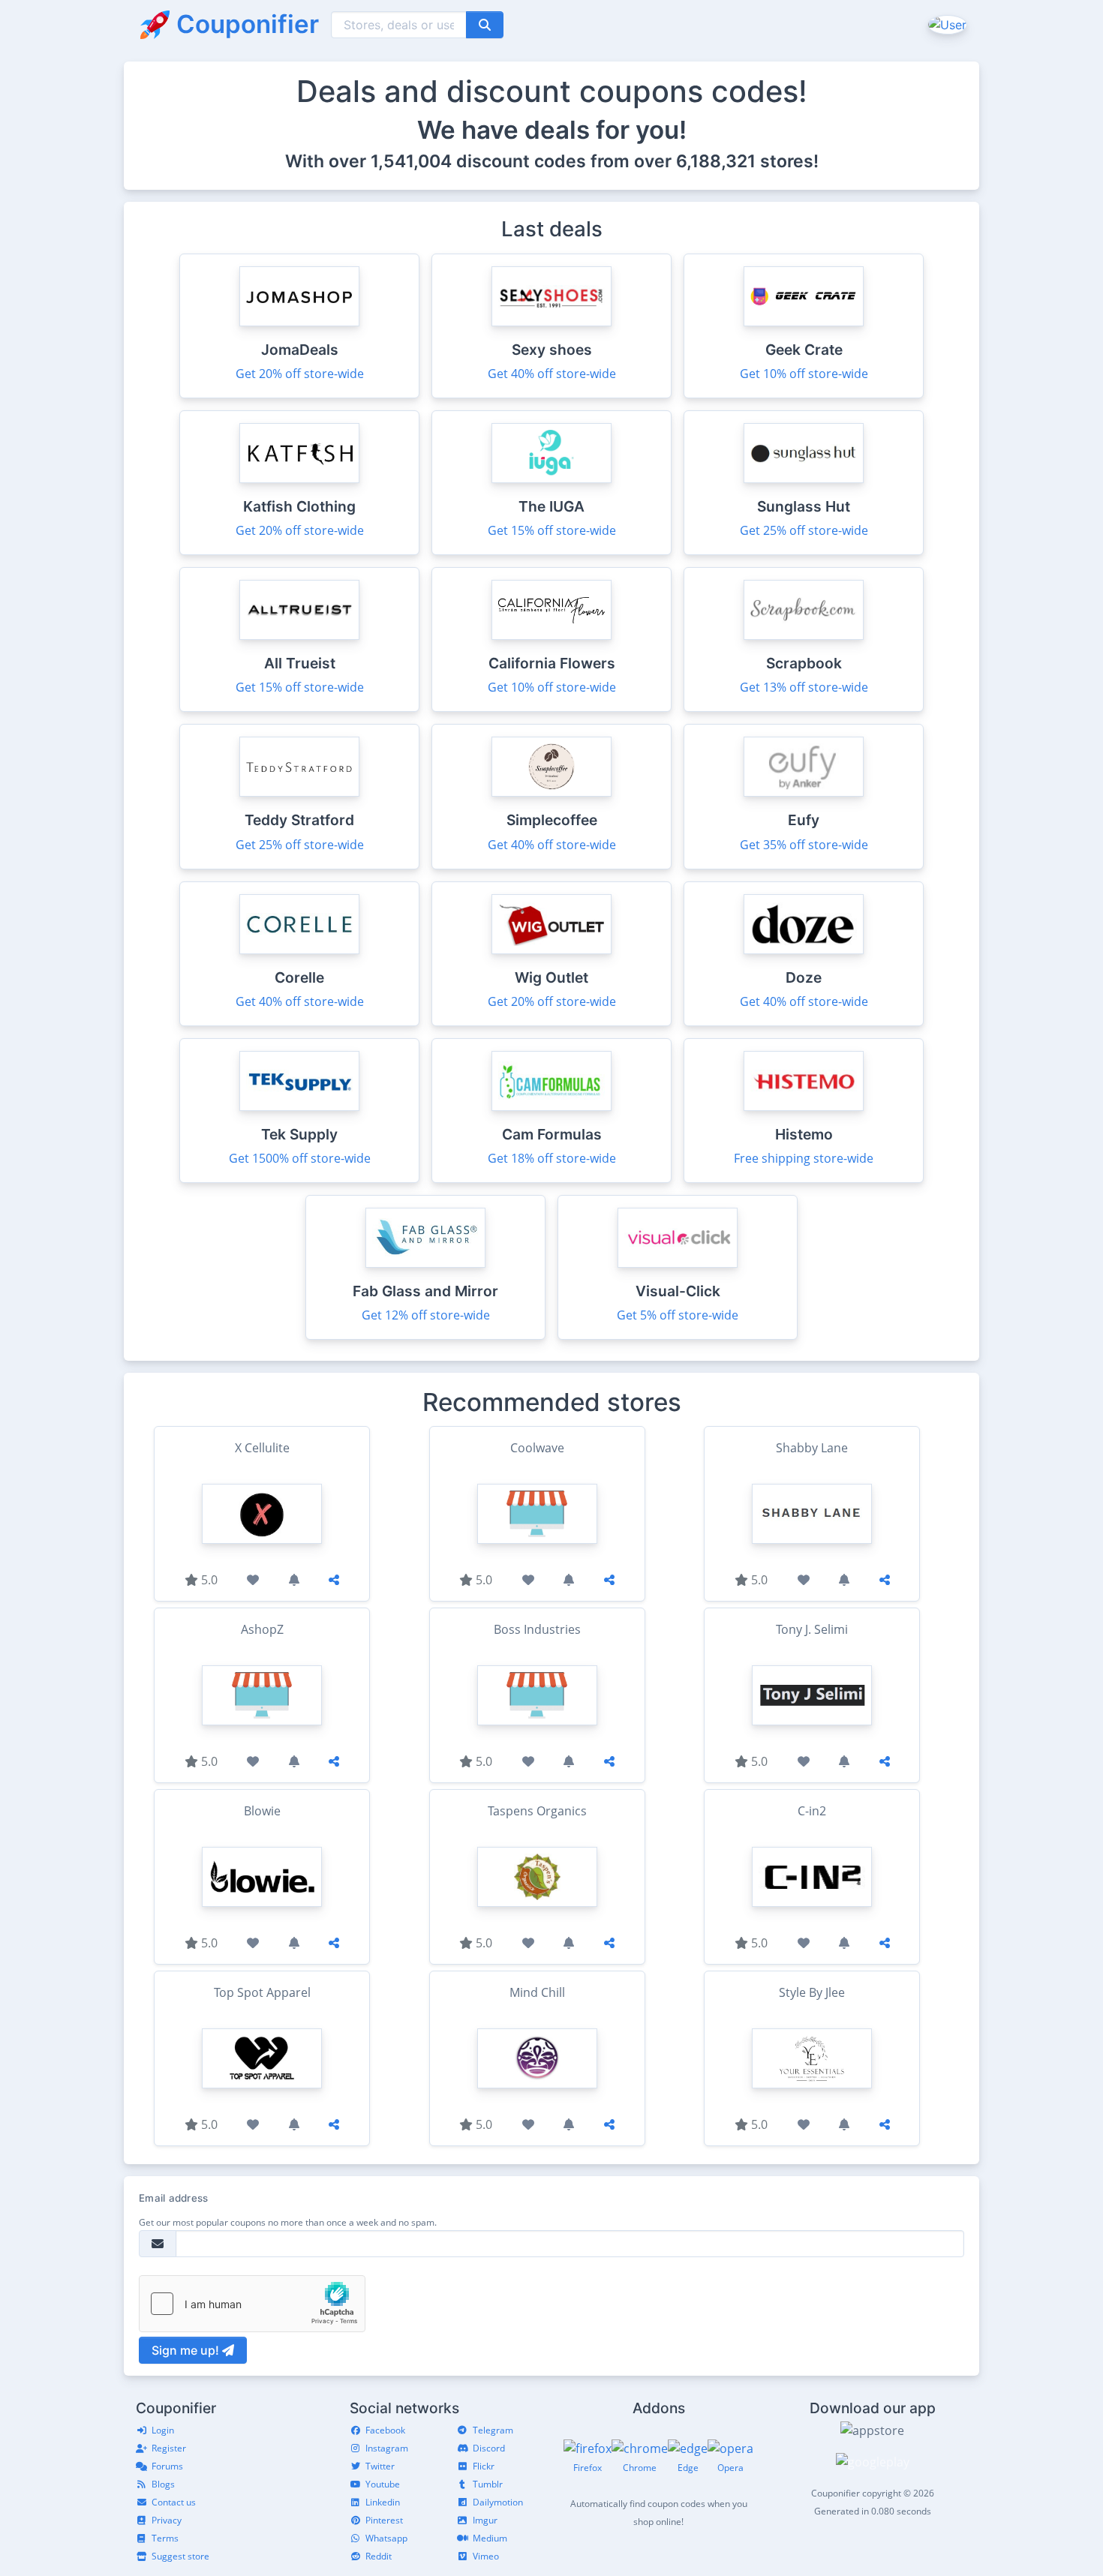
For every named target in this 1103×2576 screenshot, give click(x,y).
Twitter (380, 2466)
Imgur (485, 2520)
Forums (167, 2466)
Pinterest (384, 2520)
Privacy (167, 2520)
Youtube (383, 2484)
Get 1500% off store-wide (300, 1158)
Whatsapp (386, 2538)
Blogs (163, 2484)
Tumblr (488, 2484)
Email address (173, 2198)
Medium (490, 2538)
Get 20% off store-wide (300, 374)
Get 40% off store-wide (552, 374)
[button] (946, 24)
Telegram (493, 2430)
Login (163, 2430)
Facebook (385, 2430)
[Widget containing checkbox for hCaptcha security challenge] (252, 2304)
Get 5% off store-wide (678, 1315)
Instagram (387, 2448)
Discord (489, 2448)
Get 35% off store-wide (804, 845)
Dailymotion (498, 2502)
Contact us (174, 2502)
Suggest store (180, 2556)
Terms (165, 2538)
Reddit (379, 2556)
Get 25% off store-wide (804, 530)
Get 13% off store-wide (804, 687)
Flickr (484, 2466)
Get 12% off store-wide (426, 1315)
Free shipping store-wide (804, 1158)
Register (169, 2448)
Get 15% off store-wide (552, 530)
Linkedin (383, 2502)
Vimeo (486, 2556)
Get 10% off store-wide (804, 374)
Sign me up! (187, 2350)
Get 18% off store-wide (552, 1158)
